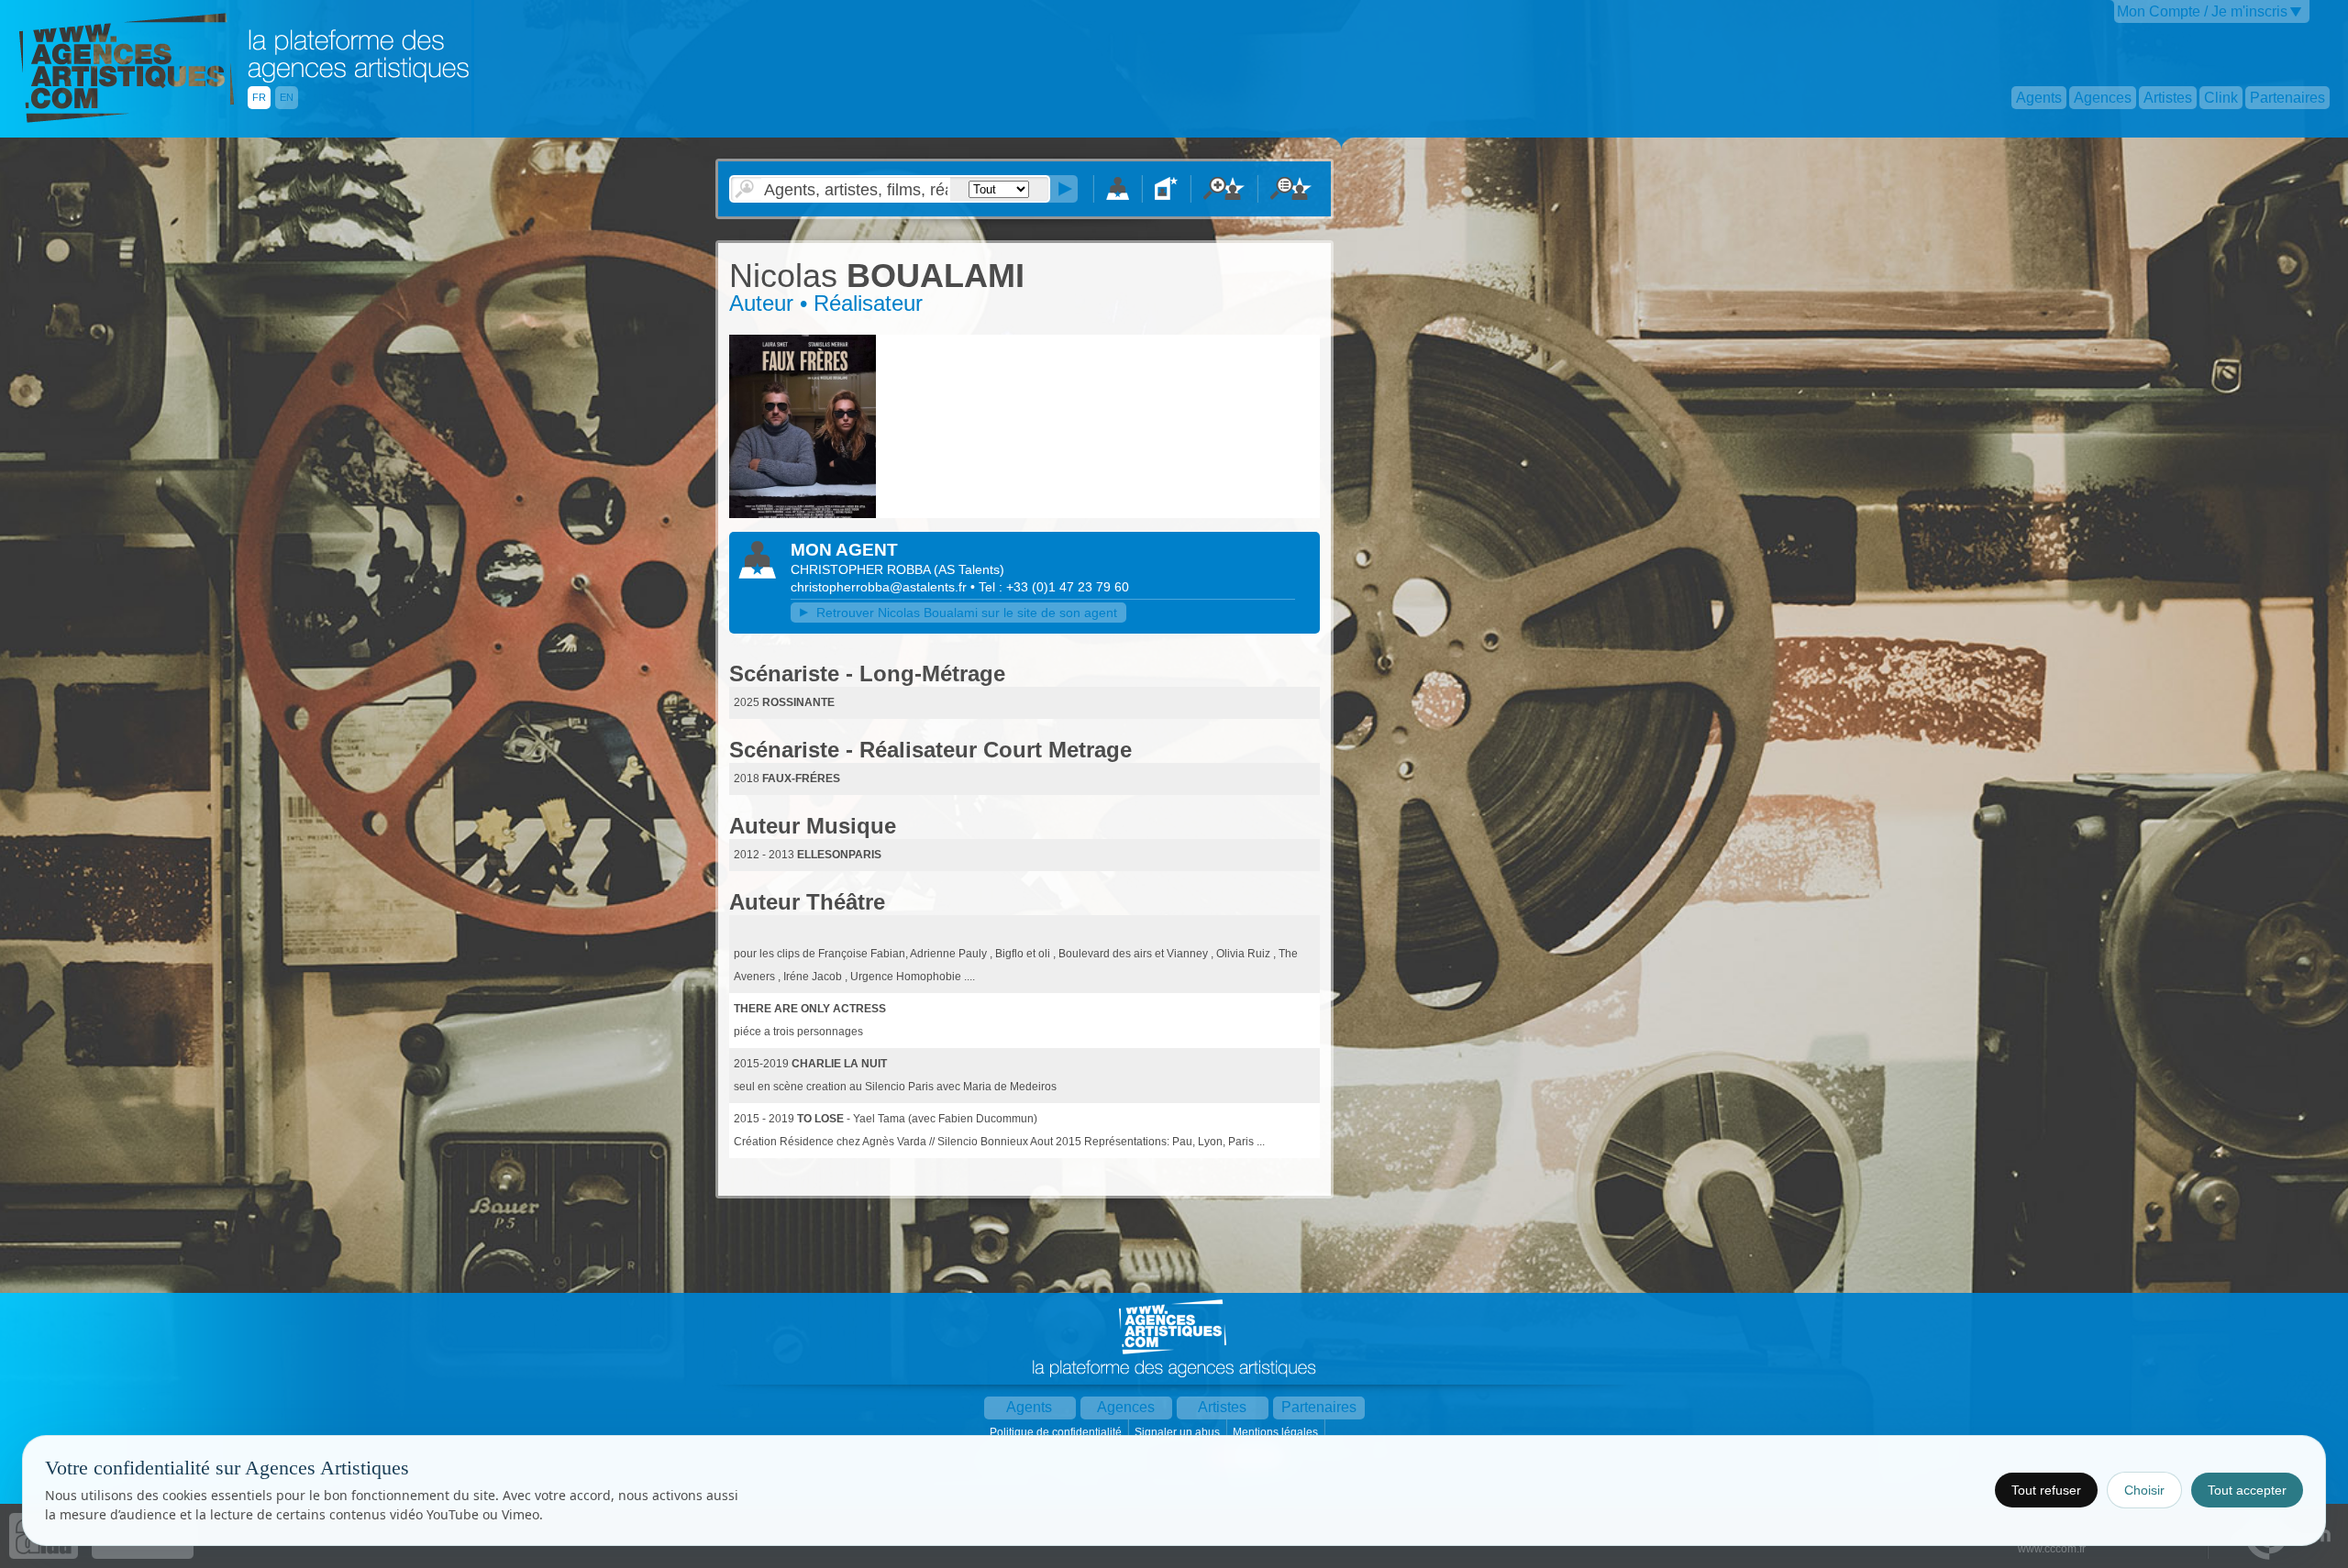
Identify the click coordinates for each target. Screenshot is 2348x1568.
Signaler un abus (1179, 1432)
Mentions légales (1277, 1432)
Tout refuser (2046, 1490)
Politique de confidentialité (1057, 1432)
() (969, 569)
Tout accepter (2247, 1490)
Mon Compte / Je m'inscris (2202, 11)
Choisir (2144, 1490)
